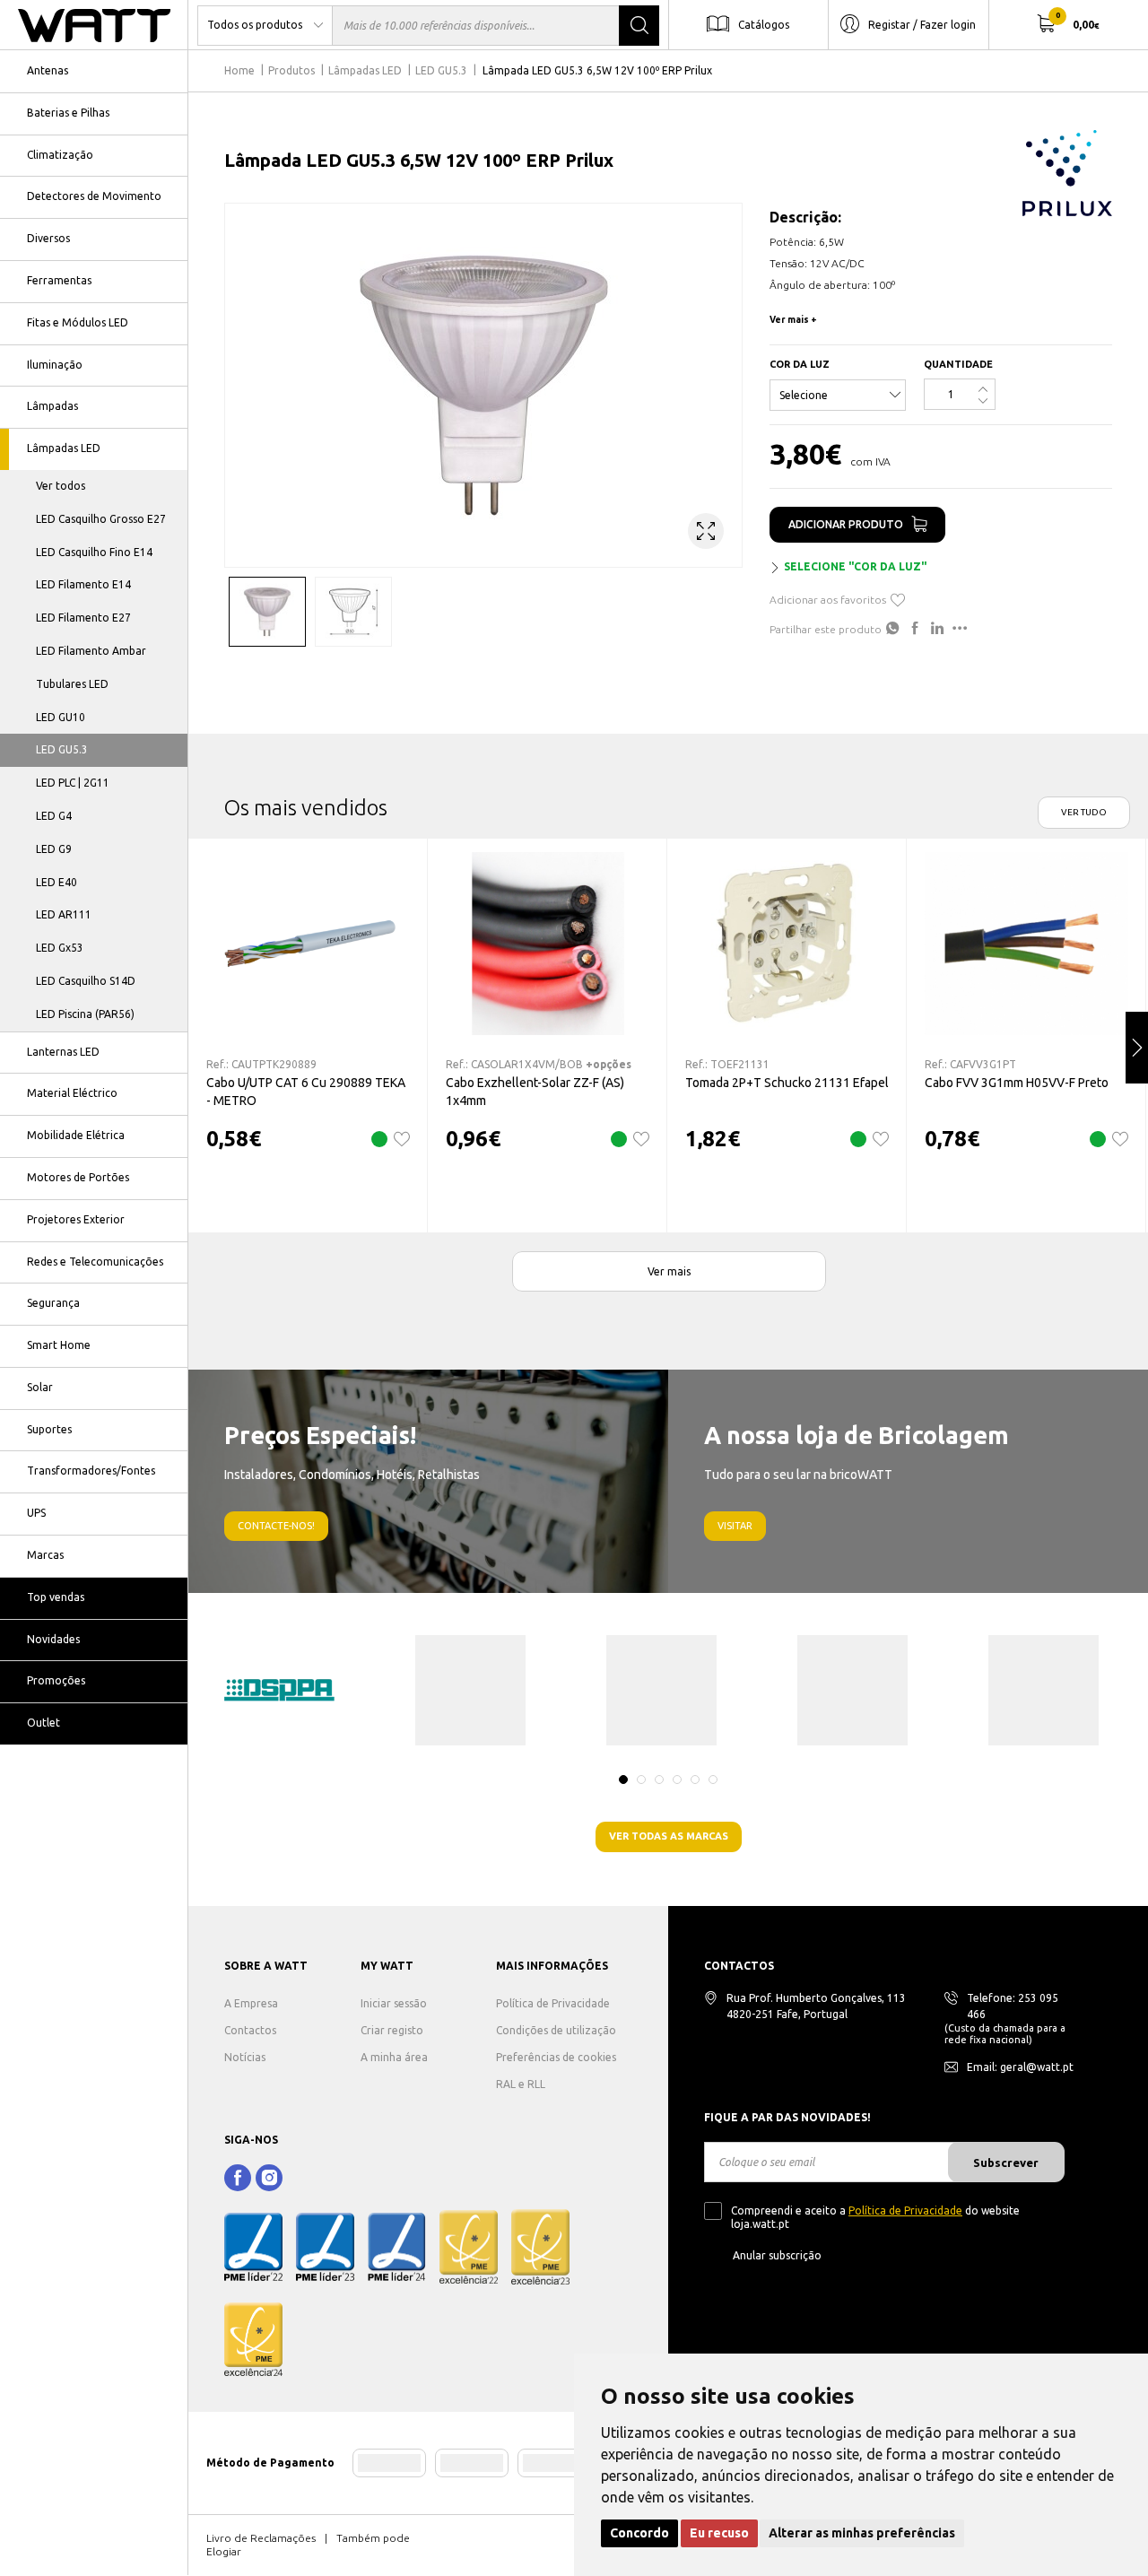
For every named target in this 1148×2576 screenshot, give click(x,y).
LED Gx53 (60, 948)
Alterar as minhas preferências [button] (862, 2533)
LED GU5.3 (62, 749)
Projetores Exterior (76, 1219)
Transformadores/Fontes (91, 1471)
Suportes (49, 1429)
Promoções (56, 1680)
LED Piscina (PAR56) (85, 1014)
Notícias (245, 2057)
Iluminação (55, 365)
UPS (36, 1513)
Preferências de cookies (556, 2057)
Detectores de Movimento (94, 196)
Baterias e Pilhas (68, 113)
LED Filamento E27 (83, 618)
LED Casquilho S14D (86, 981)
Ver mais (669, 1271)
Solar (40, 1387)
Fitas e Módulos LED (78, 322)
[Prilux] (1067, 173)
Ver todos (61, 486)
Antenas (48, 70)
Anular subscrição (777, 2255)
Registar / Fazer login (922, 24)
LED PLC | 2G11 (73, 783)
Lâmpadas (52, 406)
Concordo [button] (639, 2533)
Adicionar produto (846, 524)
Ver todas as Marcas (669, 1836)
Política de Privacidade (553, 2003)
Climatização (60, 155)
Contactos (250, 2030)
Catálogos (764, 24)
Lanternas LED (63, 1052)
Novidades (53, 1639)
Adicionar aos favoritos (828, 600)
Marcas (45, 1555)
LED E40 (57, 882)
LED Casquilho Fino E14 (94, 552)
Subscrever (1006, 2163)
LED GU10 (61, 717)
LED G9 (54, 849)
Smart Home (59, 1345)
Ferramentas (59, 280)
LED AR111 (64, 914)
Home (239, 70)
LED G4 (54, 816)
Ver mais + (793, 320)
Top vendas (56, 1597)
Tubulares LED (72, 684)
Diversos (48, 238)
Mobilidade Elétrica (76, 1135)
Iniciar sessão (394, 2003)
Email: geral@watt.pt (1020, 2067)
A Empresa (251, 2003)
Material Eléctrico (72, 1093)
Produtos (291, 70)
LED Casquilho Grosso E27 (101, 519)
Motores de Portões (78, 1177)
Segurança (53, 1303)
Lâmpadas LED (64, 448)
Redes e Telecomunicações (95, 1262)
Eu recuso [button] (719, 2533)
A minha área (394, 2057)
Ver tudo (1084, 812)
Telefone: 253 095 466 (1013, 2006)
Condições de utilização (556, 2030)
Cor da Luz (800, 364)
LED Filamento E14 (83, 584)
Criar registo (392, 2030)
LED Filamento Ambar (91, 651)
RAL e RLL (521, 2084)
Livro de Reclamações (261, 2538)
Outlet (43, 1723)
